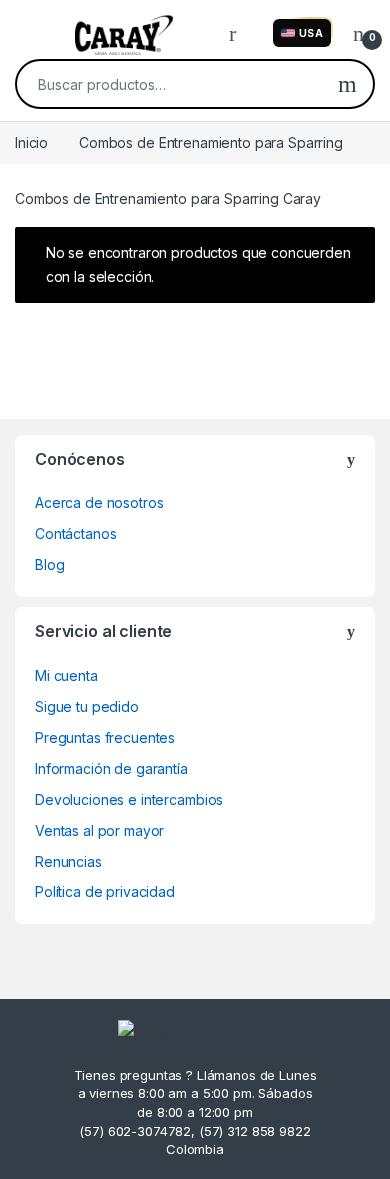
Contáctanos (75, 533)
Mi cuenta (66, 675)
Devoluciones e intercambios (129, 799)
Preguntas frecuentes (105, 737)
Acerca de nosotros (99, 502)
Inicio (31, 142)
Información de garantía (111, 768)
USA (311, 33)
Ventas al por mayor (99, 830)
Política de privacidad (105, 891)
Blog (49, 564)
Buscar (347, 84)
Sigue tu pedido (87, 706)
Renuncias (68, 861)
